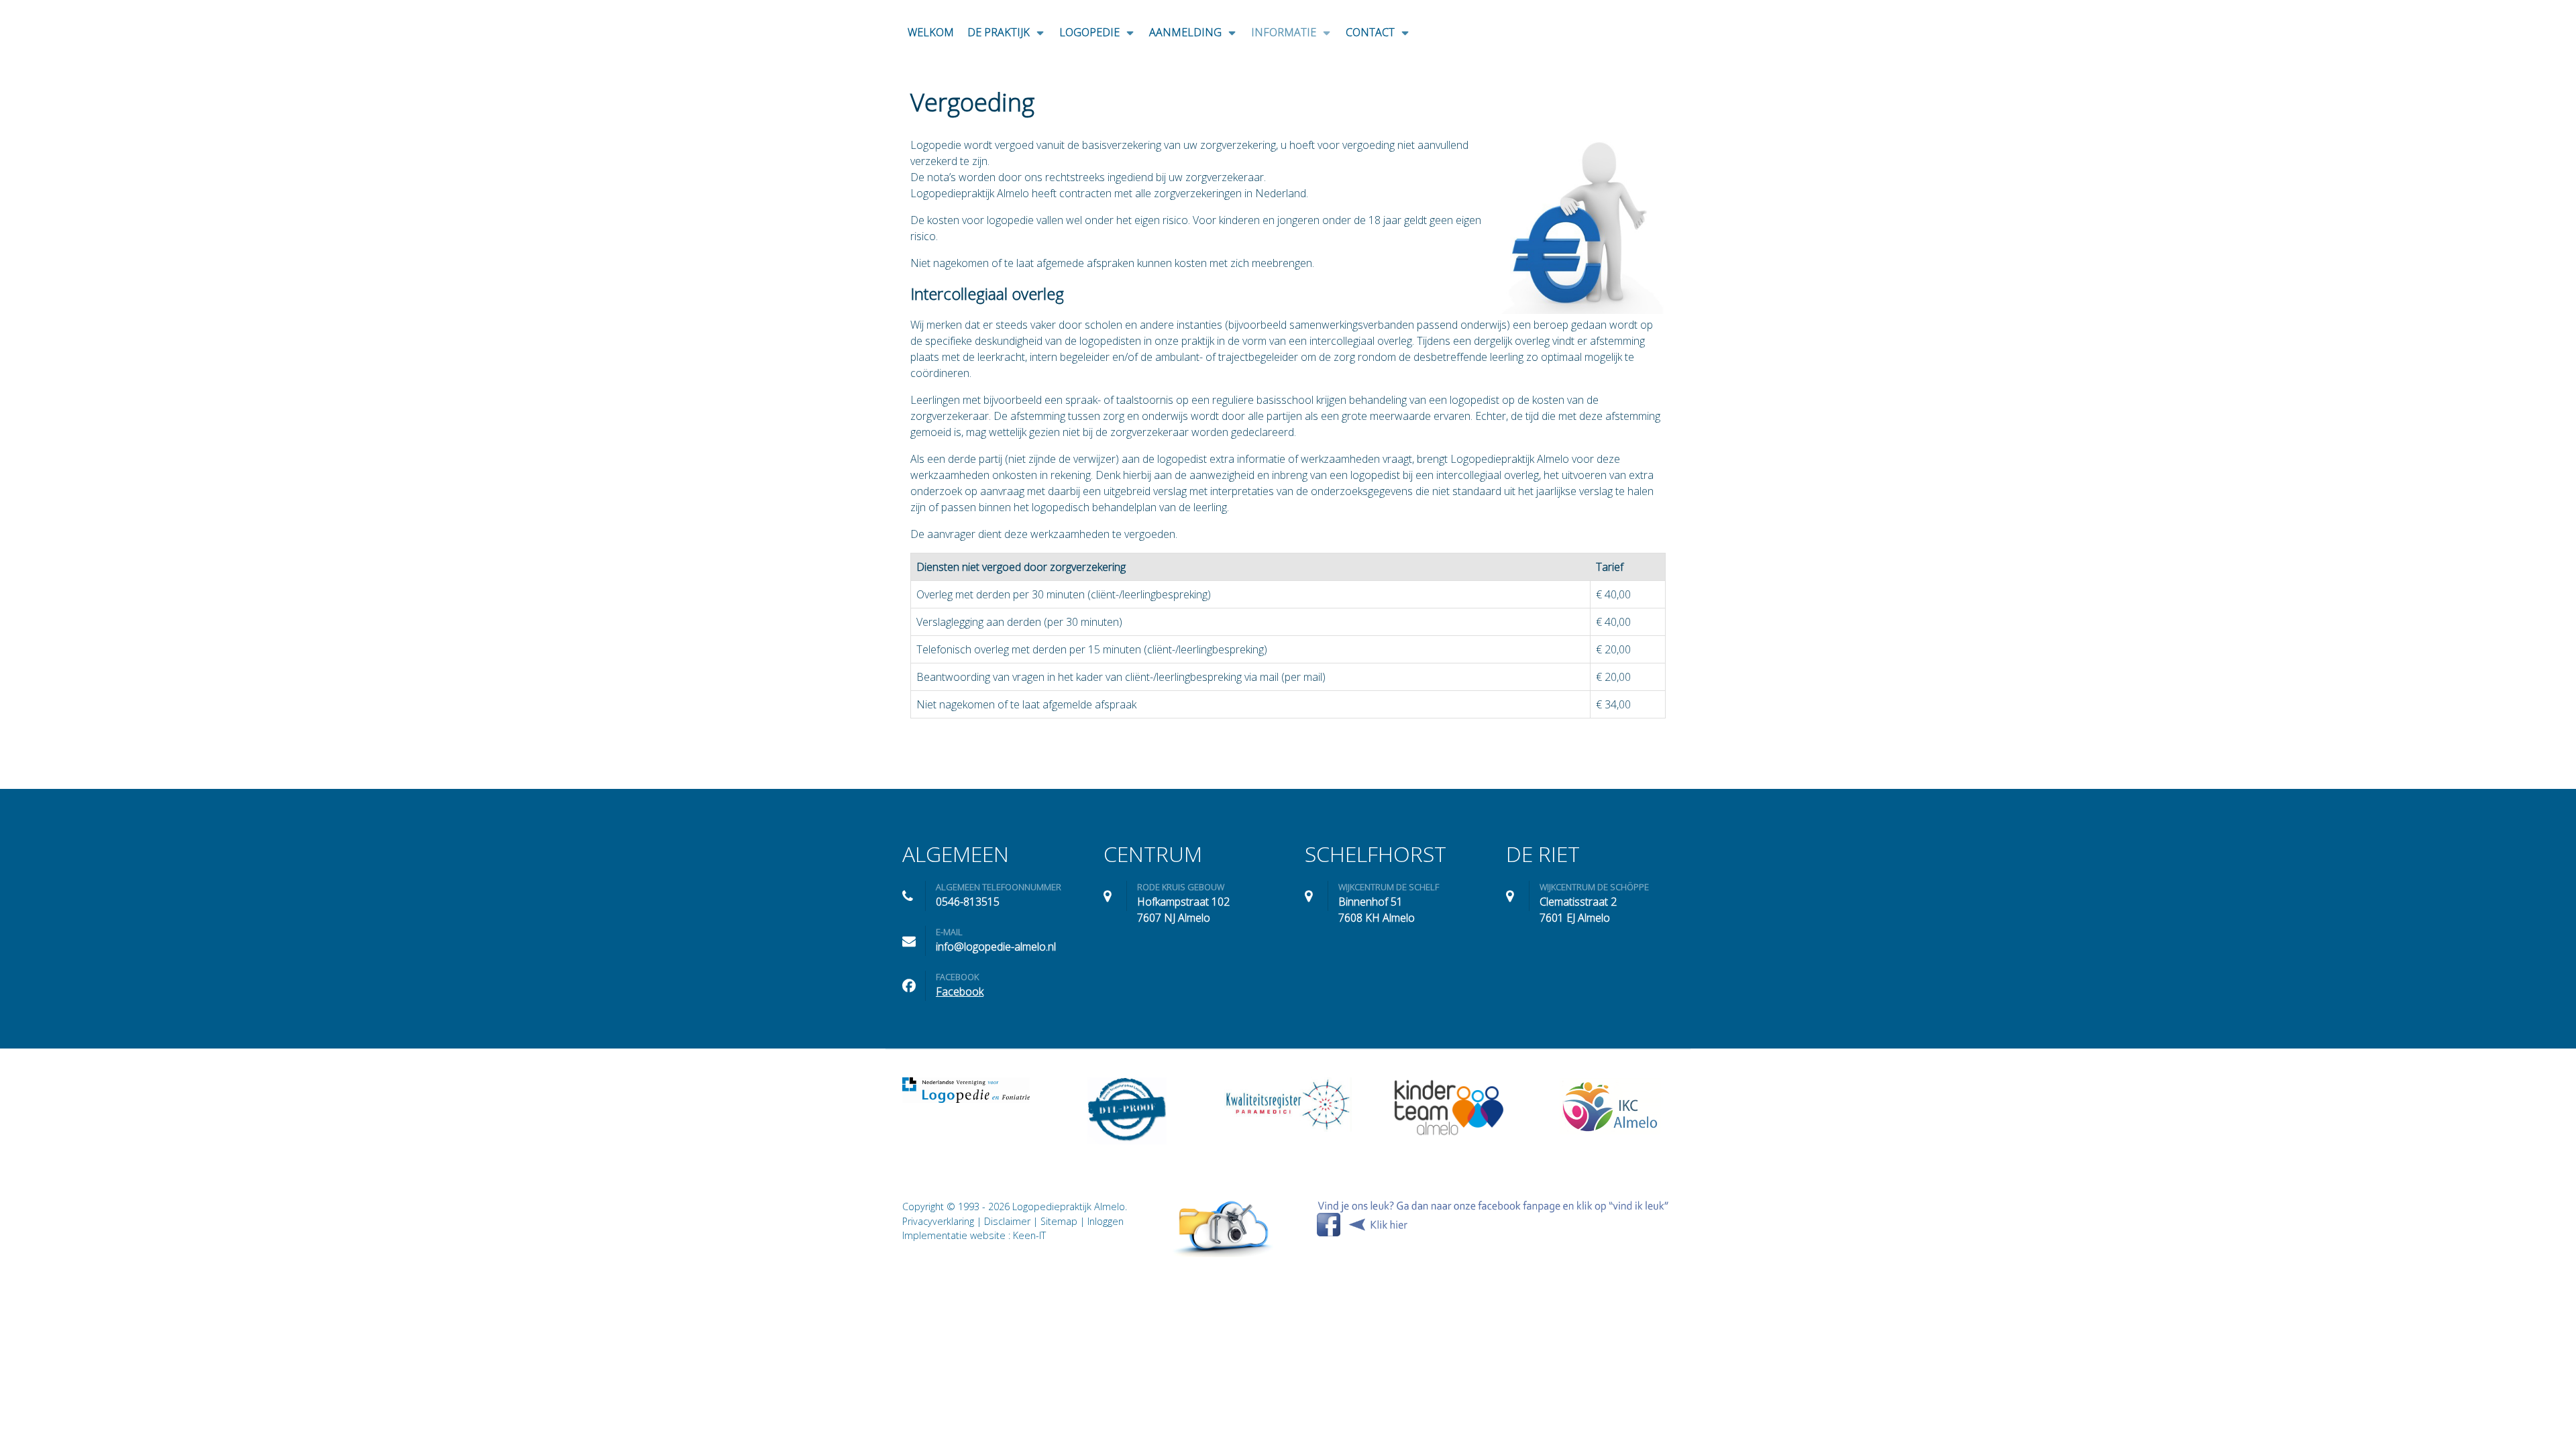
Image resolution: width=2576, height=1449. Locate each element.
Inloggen (1106, 1221)
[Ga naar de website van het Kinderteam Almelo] (1449, 1108)
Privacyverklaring (938, 1221)
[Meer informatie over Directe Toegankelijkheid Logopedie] (1127, 1111)
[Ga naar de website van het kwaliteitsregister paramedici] (1288, 1105)
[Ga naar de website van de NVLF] (966, 1090)
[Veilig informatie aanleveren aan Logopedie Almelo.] (1224, 1228)
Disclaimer (1007, 1221)
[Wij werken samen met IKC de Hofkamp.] (1610, 1106)
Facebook (960, 991)
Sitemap (1059, 1221)
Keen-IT (1029, 1235)
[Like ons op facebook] (1493, 1218)
